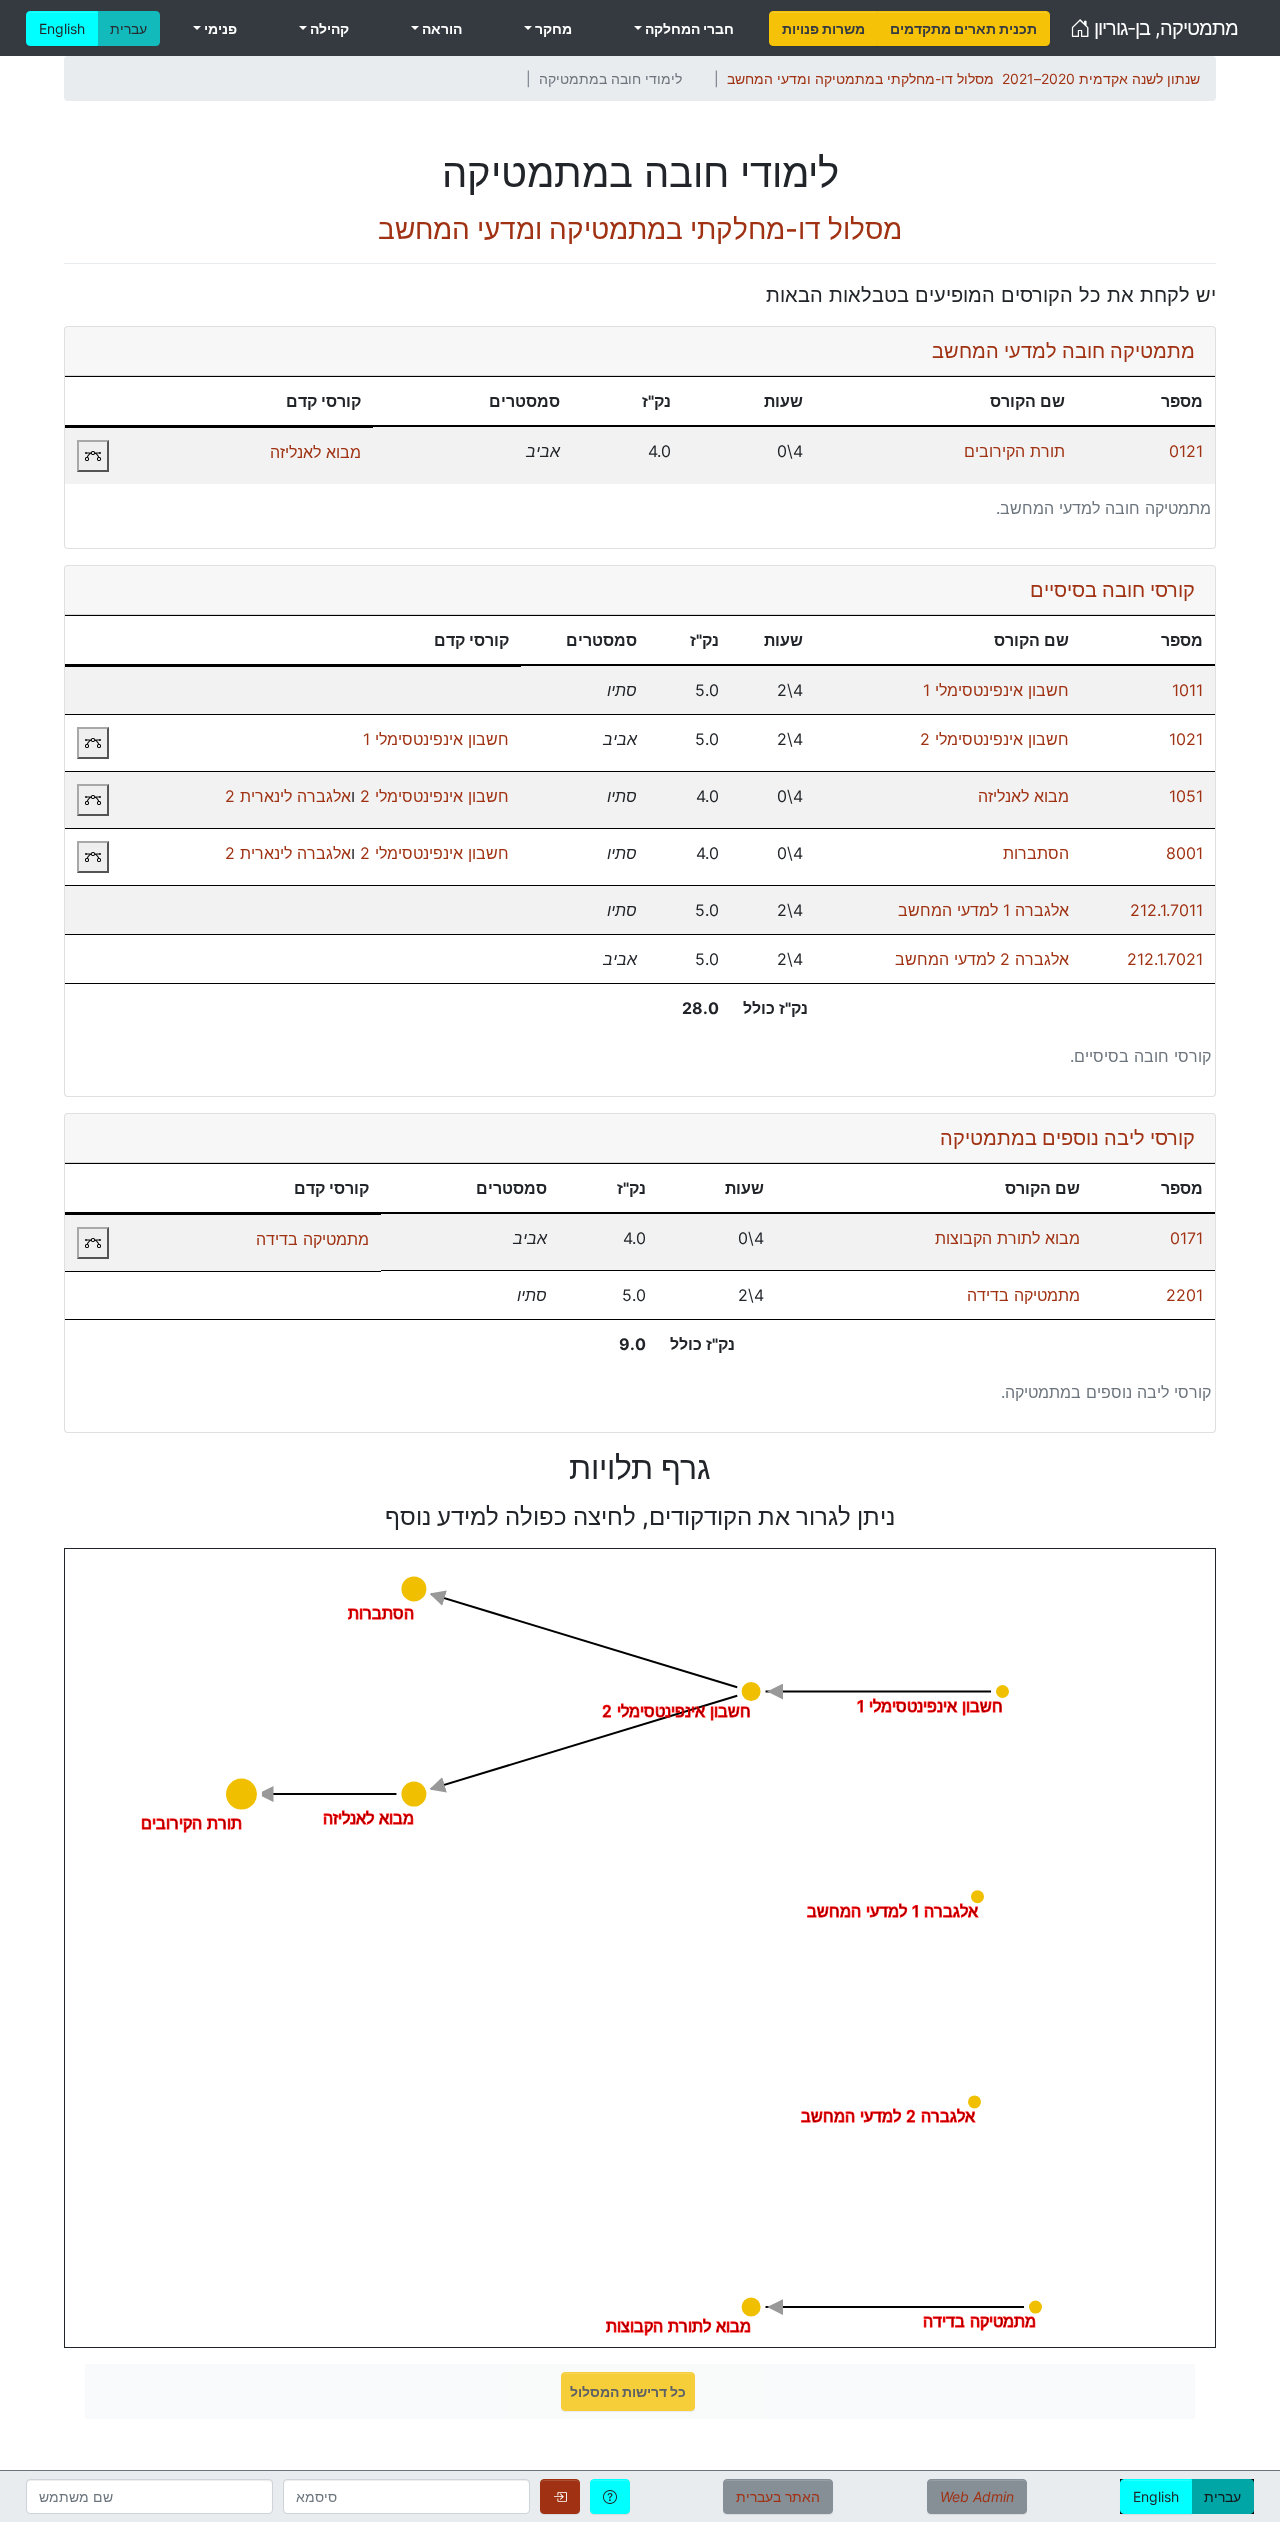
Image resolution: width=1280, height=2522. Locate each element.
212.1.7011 (1166, 910)
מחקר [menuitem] (552, 28)
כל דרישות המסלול (628, 2391)
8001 (1184, 853)
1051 (1186, 796)
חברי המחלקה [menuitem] (688, 28)
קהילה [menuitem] (328, 28)
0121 (1186, 451)
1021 (1186, 739)
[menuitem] (823, 28)
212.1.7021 (1165, 959)
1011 (1187, 690)
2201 (1184, 1295)
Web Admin (977, 2496)
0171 (1186, 1238)
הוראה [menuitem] (440, 28)
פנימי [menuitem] (219, 28)
